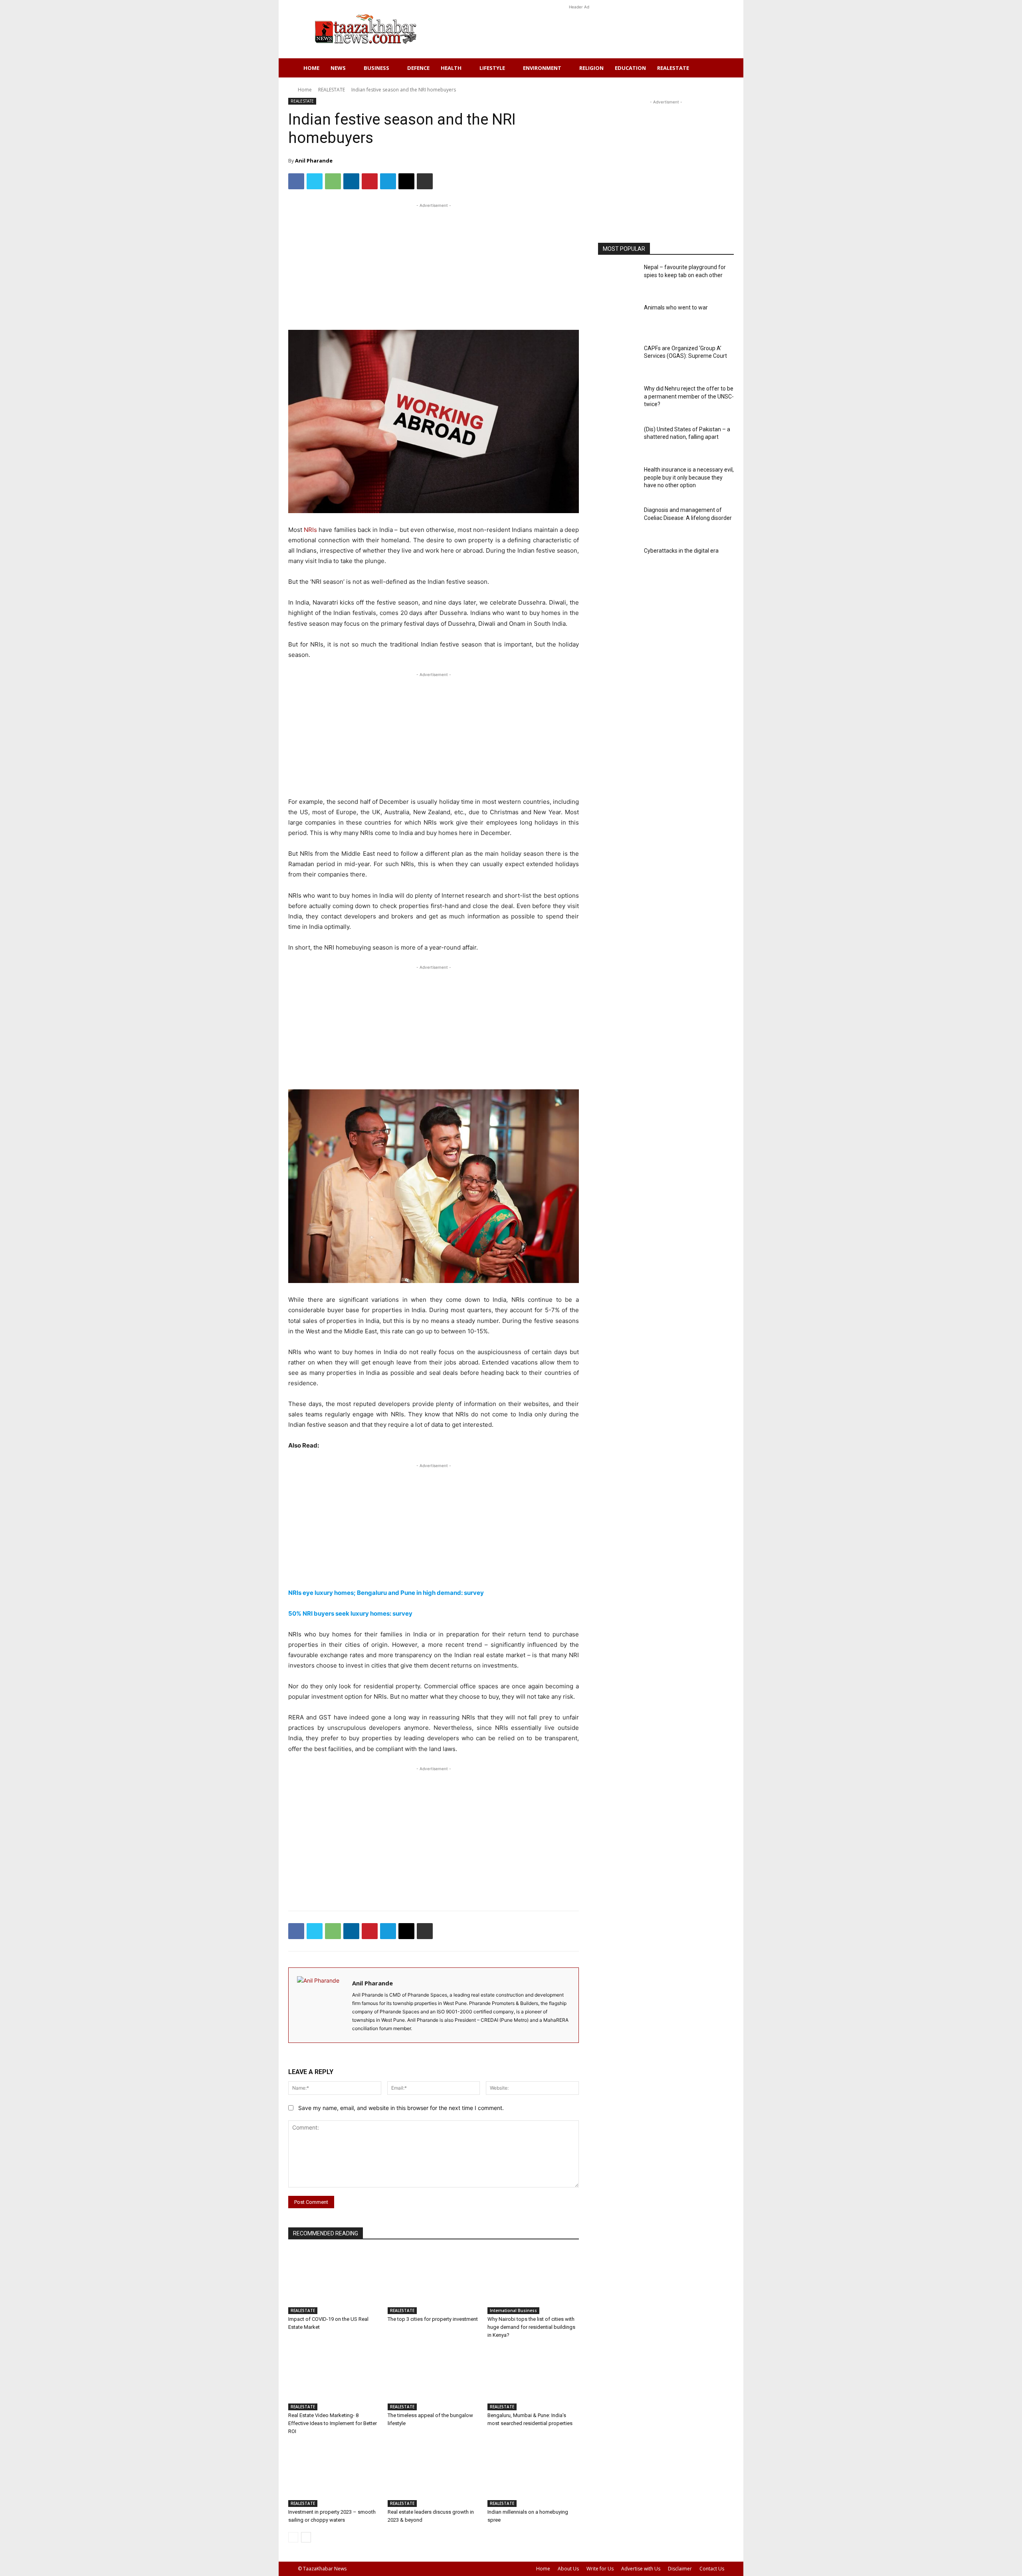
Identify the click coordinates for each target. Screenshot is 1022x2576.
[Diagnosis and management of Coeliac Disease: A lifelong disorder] (618, 522)
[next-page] (306, 2537)
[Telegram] (388, 181)
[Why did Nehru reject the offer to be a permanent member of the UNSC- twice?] (618, 401)
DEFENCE (418, 68)
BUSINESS (376, 68)
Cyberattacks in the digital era (681, 551)
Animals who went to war (676, 307)
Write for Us (600, 2569)
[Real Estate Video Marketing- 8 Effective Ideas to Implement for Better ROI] (334, 2379)
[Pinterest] (370, 181)
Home (311, 68)
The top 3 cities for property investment (433, 2319)
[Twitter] (315, 181)
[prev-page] (293, 2537)
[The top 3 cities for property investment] (433, 2282)
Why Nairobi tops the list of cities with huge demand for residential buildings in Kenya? (531, 2327)
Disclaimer (680, 2569)
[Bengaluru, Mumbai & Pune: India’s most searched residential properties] (533, 2379)
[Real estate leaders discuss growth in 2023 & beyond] (433, 2475)
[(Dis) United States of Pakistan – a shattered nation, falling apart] (618, 441)
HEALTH (451, 68)
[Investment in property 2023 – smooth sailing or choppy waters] (334, 2475)
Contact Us (712, 2569)
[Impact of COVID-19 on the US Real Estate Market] (334, 2282)
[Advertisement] (579, 29)
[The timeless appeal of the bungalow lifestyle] (433, 2379)
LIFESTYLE (492, 68)
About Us (568, 2569)
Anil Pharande (314, 161)
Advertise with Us (641, 2569)
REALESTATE (673, 68)
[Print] (425, 181)
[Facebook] (296, 181)
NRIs (311, 530)
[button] (715, 68)
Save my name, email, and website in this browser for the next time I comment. (401, 2108)
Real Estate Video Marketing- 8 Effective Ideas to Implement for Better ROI (333, 2423)
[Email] (406, 181)
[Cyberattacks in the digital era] (618, 563)
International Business (513, 2310)
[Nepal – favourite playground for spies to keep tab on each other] (618, 279)
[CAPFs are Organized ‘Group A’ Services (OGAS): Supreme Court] (618, 360)
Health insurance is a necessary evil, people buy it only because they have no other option (689, 477)
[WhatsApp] (333, 181)
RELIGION (591, 68)
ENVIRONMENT (542, 68)
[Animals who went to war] (618, 320)
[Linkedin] (351, 181)
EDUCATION (630, 68)
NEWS (338, 68)
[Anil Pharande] (320, 2005)
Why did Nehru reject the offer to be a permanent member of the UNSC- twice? (689, 396)
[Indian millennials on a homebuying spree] (533, 2475)
